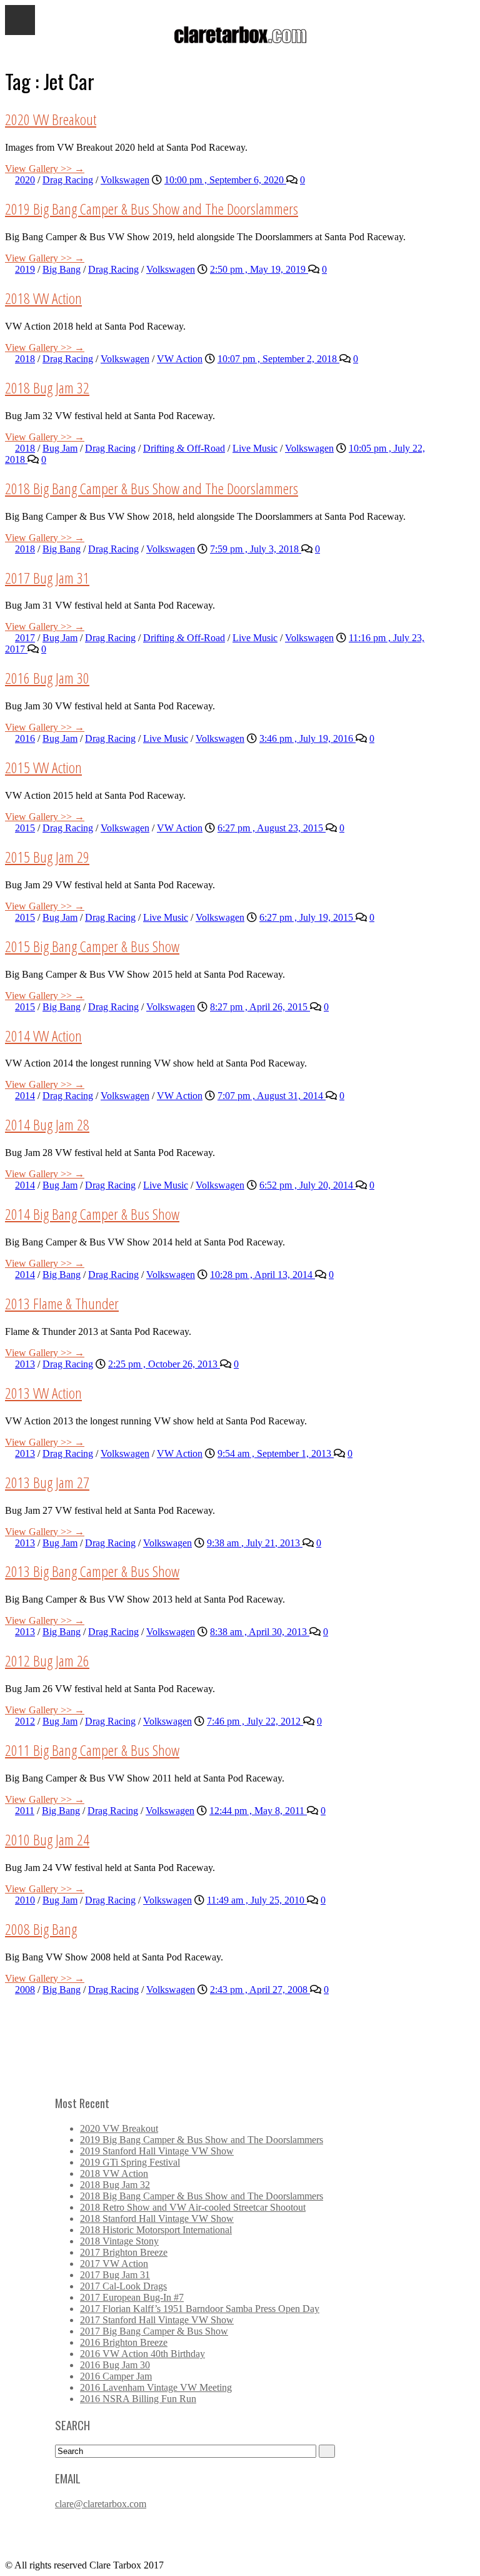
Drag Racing (68, 180)
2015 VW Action (43, 767)
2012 (25, 1721)
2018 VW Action (43, 298)
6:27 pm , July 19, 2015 (307, 917)
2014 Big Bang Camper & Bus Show (92, 1214)
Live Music (255, 448)
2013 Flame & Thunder (62, 1303)
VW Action (180, 359)
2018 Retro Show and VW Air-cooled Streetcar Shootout (193, 2207)
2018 (25, 359)
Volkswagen (125, 180)
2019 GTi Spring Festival (130, 2162)
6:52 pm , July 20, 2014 (307, 1185)
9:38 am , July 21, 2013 (255, 1543)
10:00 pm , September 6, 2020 (225, 180)
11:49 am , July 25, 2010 (257, 1900)
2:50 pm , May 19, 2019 (259, 269)
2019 (25, 269)
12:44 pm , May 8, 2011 (258, 1811)
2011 (25, 1811)
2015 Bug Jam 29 (47, 857)
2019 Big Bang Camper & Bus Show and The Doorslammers (152, 209)
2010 (25, 1900)
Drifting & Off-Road (184, 448)
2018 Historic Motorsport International (156, 2230)
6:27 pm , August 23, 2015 (272, 828)
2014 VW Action (43, 1036)
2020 (25, 180)
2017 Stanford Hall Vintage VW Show (157, 2320)
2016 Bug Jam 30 (47, 678)
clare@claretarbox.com (101, 2504)
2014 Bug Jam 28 (47, 1124)
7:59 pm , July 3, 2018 (256, 549)
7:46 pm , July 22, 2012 (255, 1721)
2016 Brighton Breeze (124, 2342)
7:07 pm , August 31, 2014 (272, 1096)
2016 (25, 738)
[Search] (327, 2451)
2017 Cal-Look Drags (123, 2286)
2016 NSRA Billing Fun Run (138, 2399)
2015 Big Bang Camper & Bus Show (92, 946)
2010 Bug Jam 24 (47, 1839)
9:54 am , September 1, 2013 (276, 1453)
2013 (25, 1364)
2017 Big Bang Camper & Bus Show (154, 2331)
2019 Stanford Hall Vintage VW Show (157, 2151)
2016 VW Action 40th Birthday (142, 2354)
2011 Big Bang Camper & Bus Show (92, 1750)
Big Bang (62, 269)
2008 (25, 1990)
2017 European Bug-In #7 (132, 2297)
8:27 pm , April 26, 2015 (260, 1007)
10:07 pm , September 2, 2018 (278, 359)
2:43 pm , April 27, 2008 (260, 1990)
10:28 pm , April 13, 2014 (262, 1275)
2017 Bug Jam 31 (47, 578)
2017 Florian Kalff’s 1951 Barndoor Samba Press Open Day (200, 2309)
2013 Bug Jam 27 (47, 1482)
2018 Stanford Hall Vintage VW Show (157, 2219)
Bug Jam (60, 448)
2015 (25, 828)
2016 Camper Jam (116, 2376)
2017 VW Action (114, 2264)
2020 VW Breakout (51, 119)
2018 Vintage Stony (119, 2241)
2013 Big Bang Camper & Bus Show (92, 1571)
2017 (25, 638)
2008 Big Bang (41, 1929)
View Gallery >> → (45, 169)
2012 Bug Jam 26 (47, 1661)
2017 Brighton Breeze (124, 2252)
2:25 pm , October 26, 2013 (164, 1364)
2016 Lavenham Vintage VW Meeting (156, 2387)
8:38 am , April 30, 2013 (260, 1632)
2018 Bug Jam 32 (47, 388)
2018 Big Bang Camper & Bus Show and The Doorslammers (152, 488)
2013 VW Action (43, 1393)
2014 (25, 1096)
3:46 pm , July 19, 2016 (307, 738)
